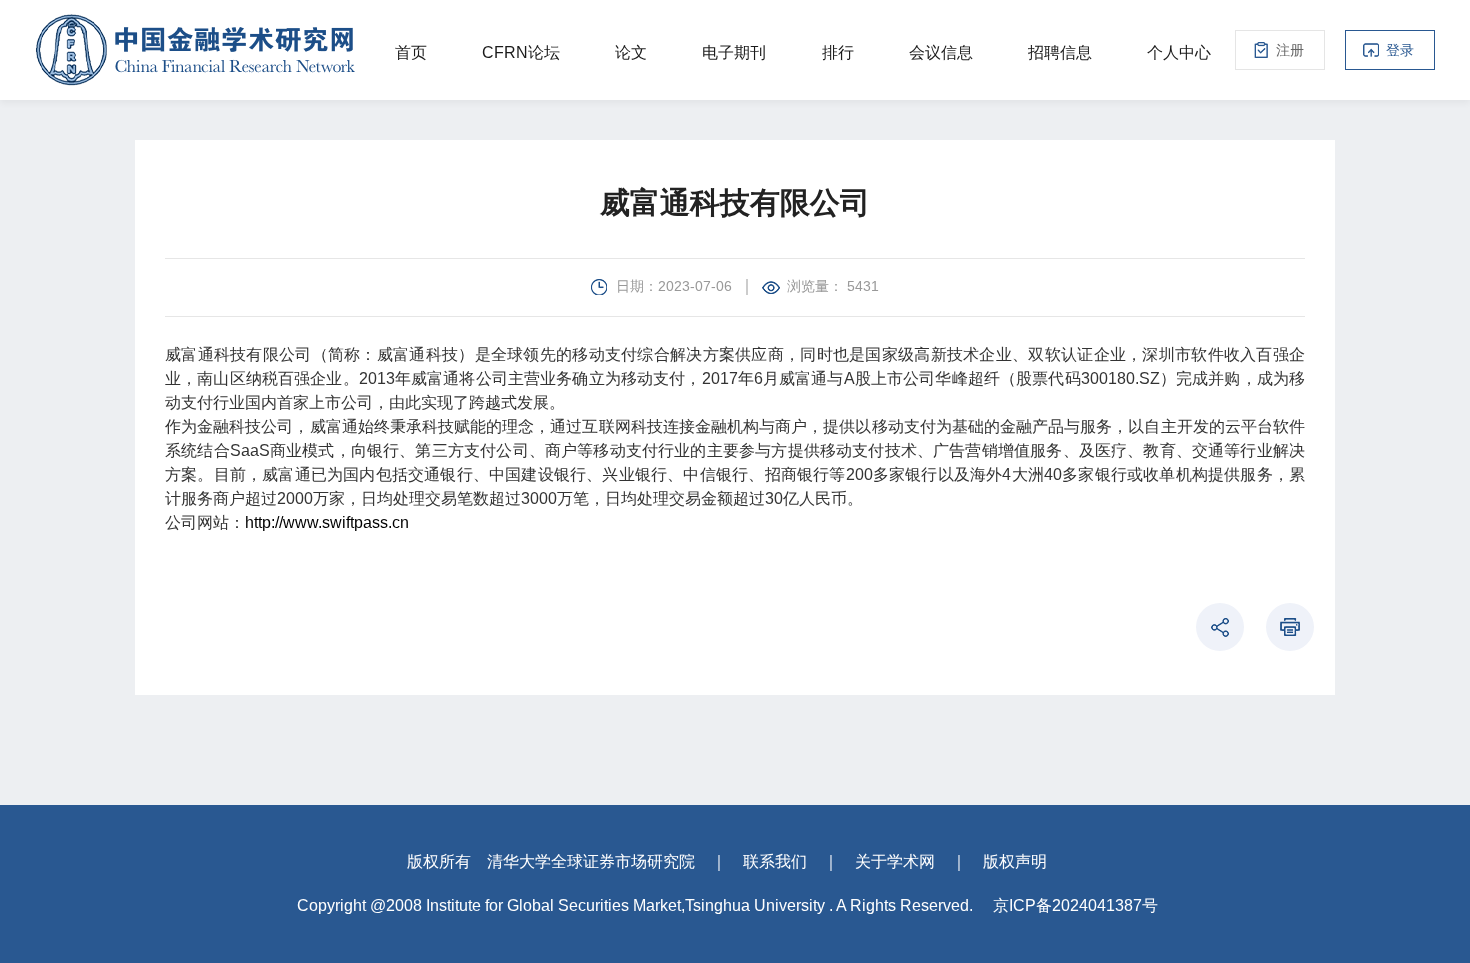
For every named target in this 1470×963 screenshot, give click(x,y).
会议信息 (941, 52)
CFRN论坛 (521, 52)
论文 (631, 52)
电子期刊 (734, 52)
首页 (411, 52)
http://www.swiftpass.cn (327, 522)
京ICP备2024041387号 (1075, 905)
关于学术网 (895, 861)
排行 (838, 52)
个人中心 (1179, 52)
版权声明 (1015, 861)
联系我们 (775, 861)
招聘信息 (1060, 52)
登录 (1400, 50)
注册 (1290, 50)
